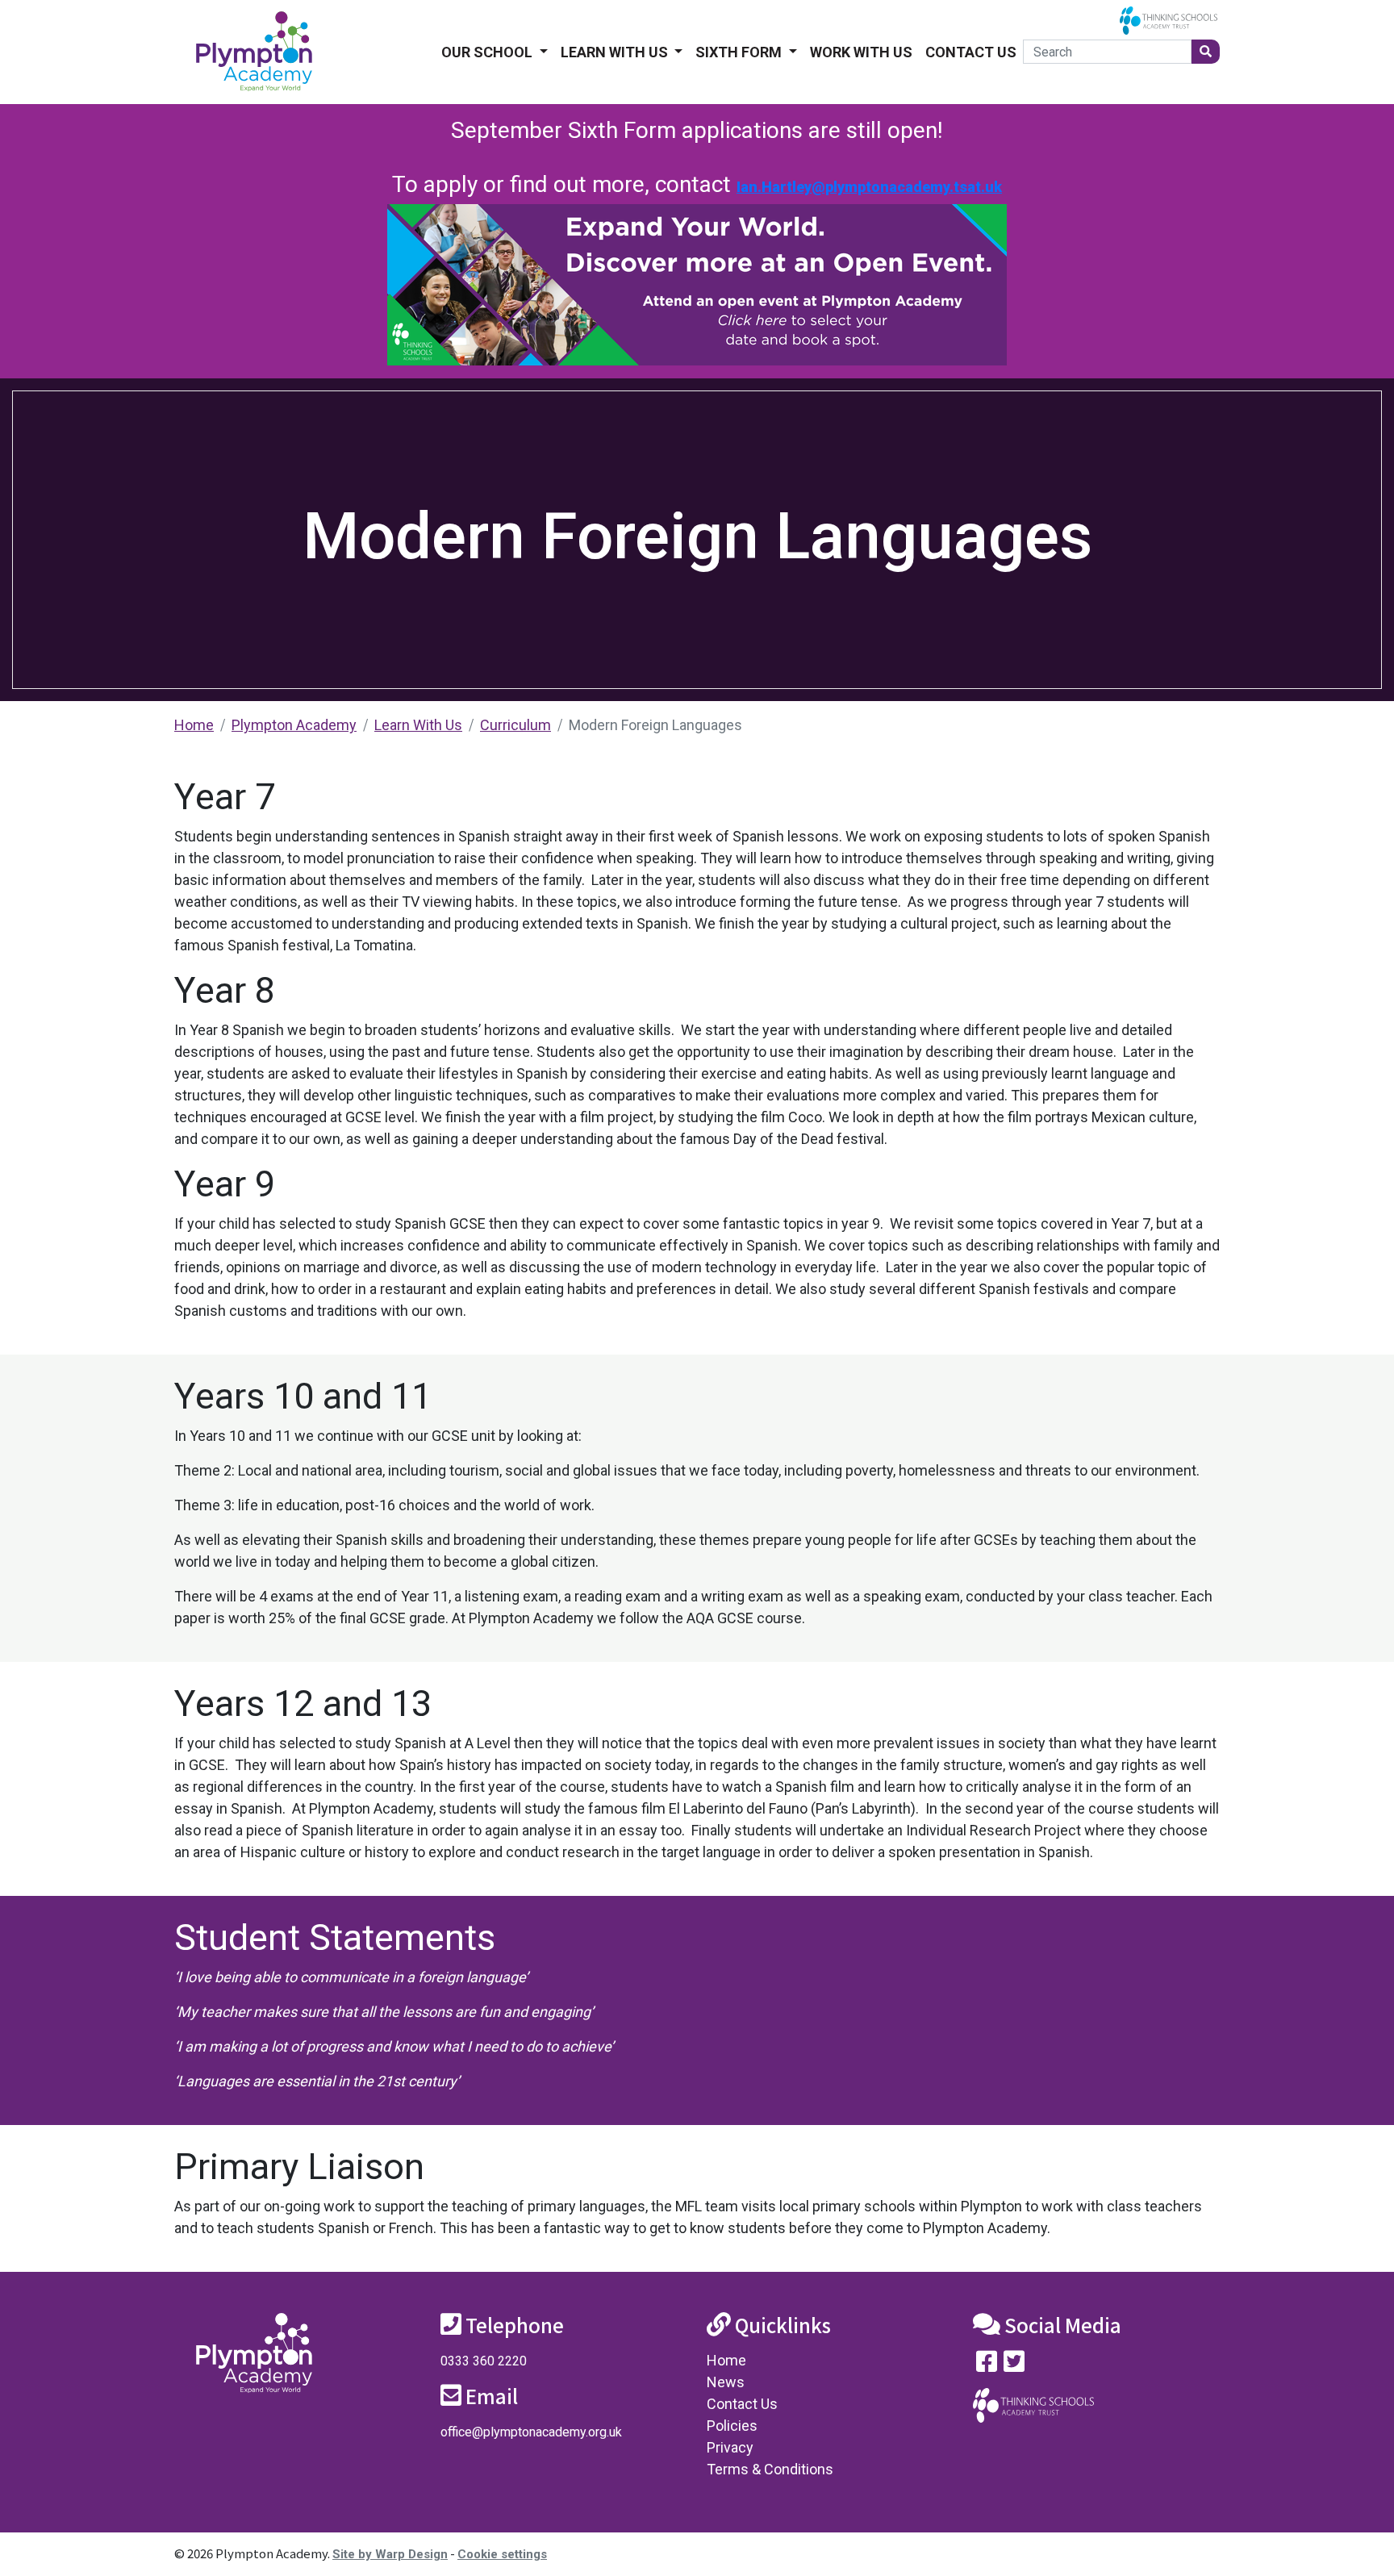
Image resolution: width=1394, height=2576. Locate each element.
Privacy (730, 2447)
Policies (732, 2426)
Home (194, 725)
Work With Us (861, 52)
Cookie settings (502, 2554)
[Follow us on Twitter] (1014, 2365)
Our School (488, 52)
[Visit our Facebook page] (987, 2365)
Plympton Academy (294, 725)
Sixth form (740, 52)
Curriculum (515, 725)
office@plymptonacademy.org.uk (531, 2432)
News (726, 2382)
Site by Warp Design (390, 2554)
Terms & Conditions (770, 2469)
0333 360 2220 (484, 2361)
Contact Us (971, 52)
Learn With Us (616, 52)
